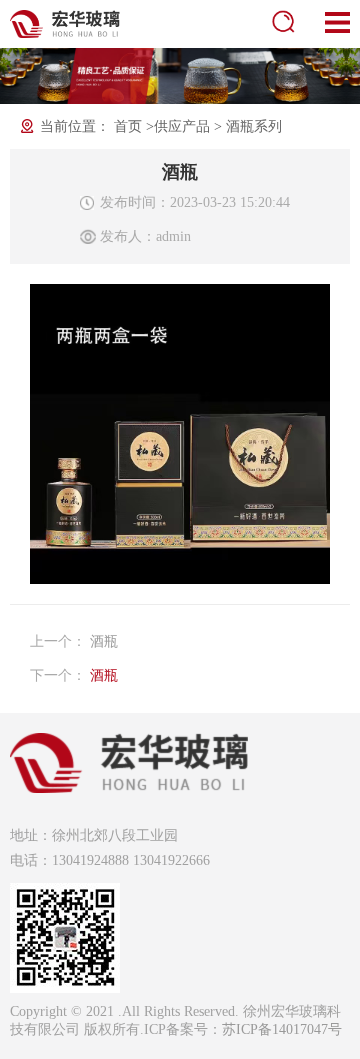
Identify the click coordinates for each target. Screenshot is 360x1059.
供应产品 (182, 126)
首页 (128, 126)
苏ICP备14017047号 (282, 1029)
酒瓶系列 (254, 126)
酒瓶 (104, 641)
